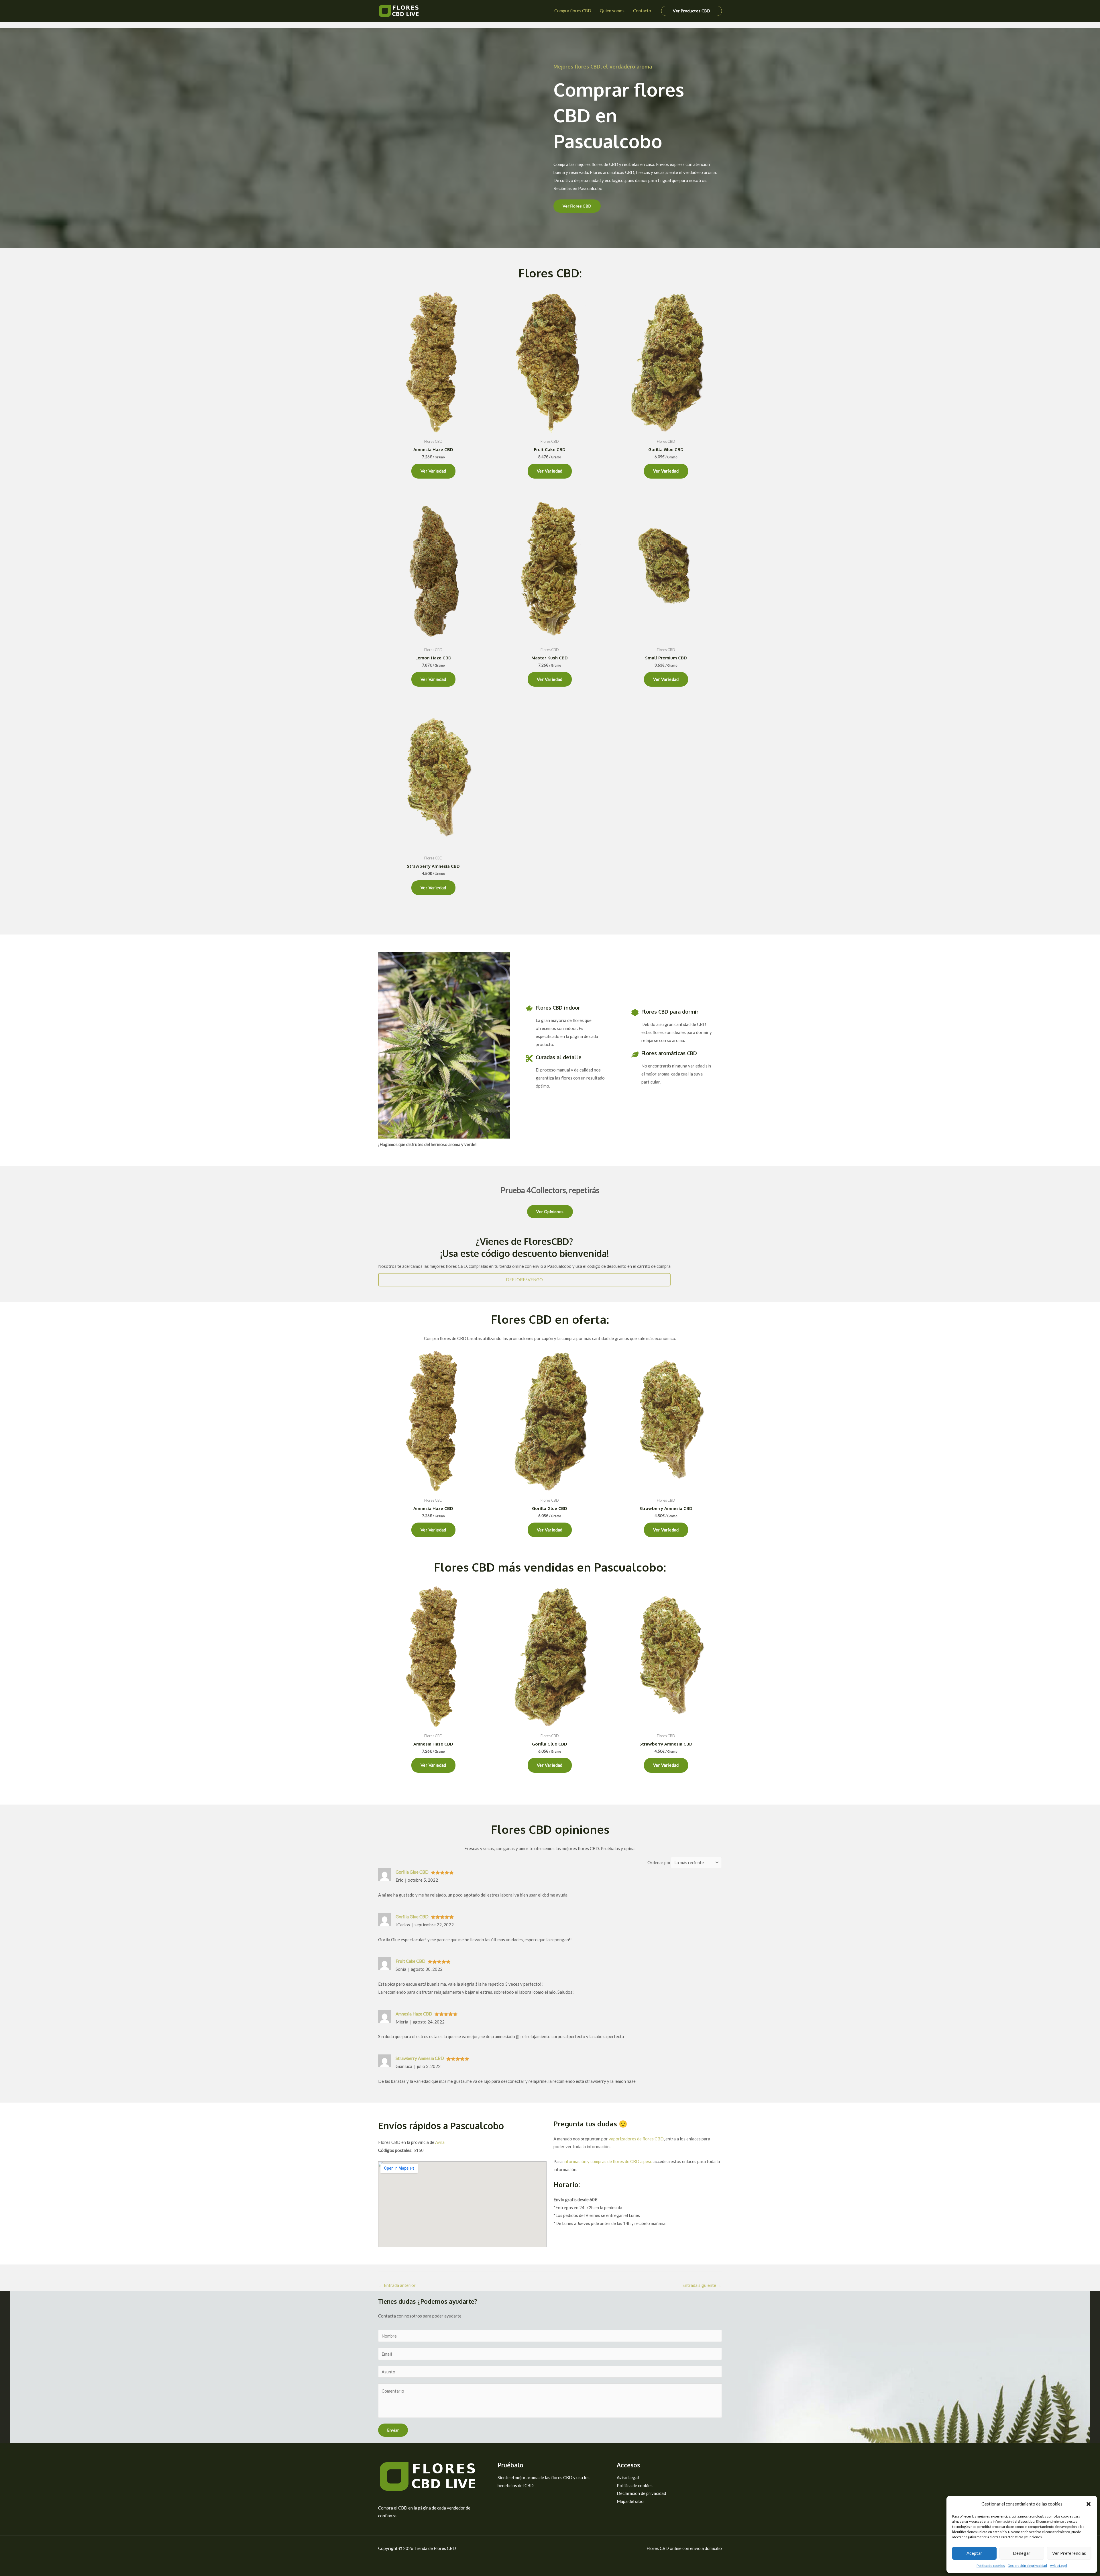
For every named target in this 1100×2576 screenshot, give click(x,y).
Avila (440, 2142)
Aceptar (975, 2553)
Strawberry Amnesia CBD (420, 2058)
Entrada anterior (397, 2285)
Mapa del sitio (630, 2501)
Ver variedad (433, 471)
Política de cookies (991, 2566)
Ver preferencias (1069, 2553)
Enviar (393, 2430)
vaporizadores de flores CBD (636, 2139)
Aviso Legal (1058, 2566)
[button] (1089, 2504)
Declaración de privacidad (1027, 2566)
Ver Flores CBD (577, 206)
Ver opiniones (550, 1211)
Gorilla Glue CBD (412, 1872)
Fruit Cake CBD (410, 1961)
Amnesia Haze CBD (414, 2014)
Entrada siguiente (702, 2285)
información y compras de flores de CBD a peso (608, 2161)
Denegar (1022, 2553)
